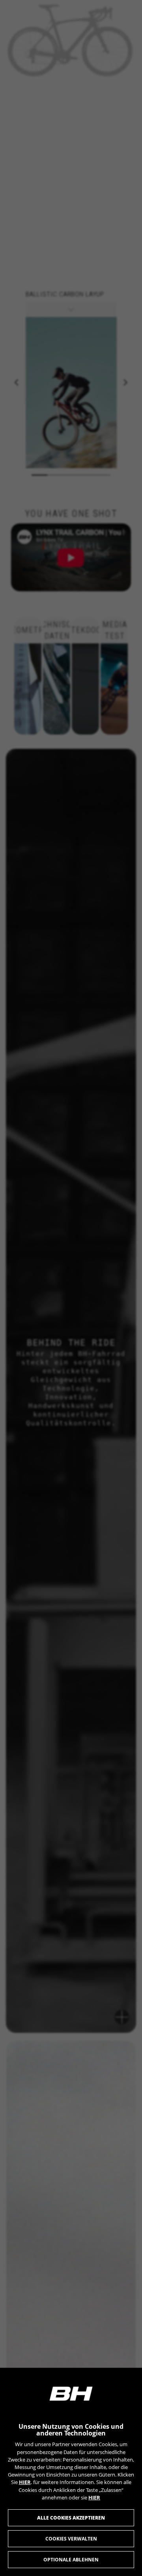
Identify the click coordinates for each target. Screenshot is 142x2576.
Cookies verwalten (71, 2539)
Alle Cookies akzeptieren (71, 2518)
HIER (25, 2482)
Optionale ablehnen (71, 2560)
